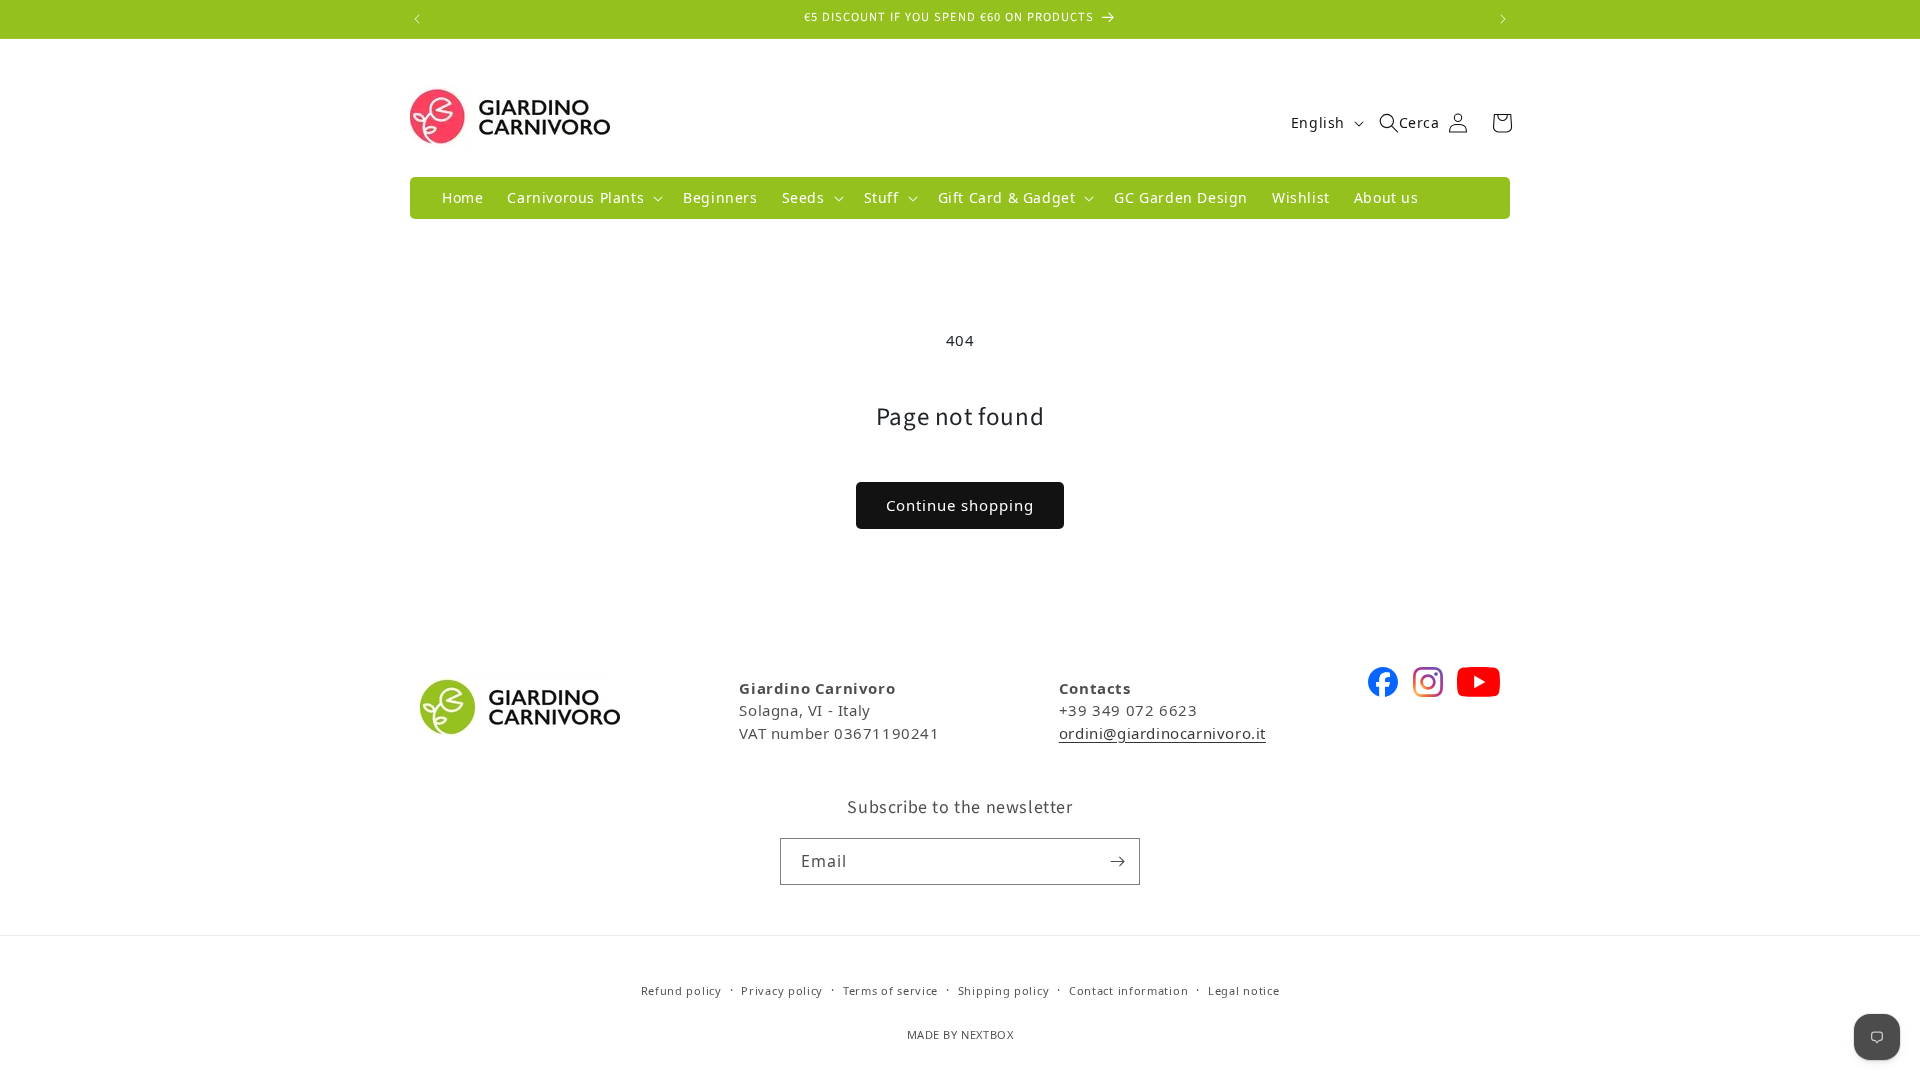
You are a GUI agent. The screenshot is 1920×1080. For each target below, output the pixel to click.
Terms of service (890, 990)
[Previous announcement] (417, 19)
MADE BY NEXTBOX (960, 1034)
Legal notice (1243, 990)
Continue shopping (960, 505)
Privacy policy (782, 990)
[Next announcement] (1503, 19)
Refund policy (681, 990)
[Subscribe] (1117, 861)
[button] (583, 198)
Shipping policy (1004, 990)
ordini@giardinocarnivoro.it (1162, 733)
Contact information (1128, 990)
